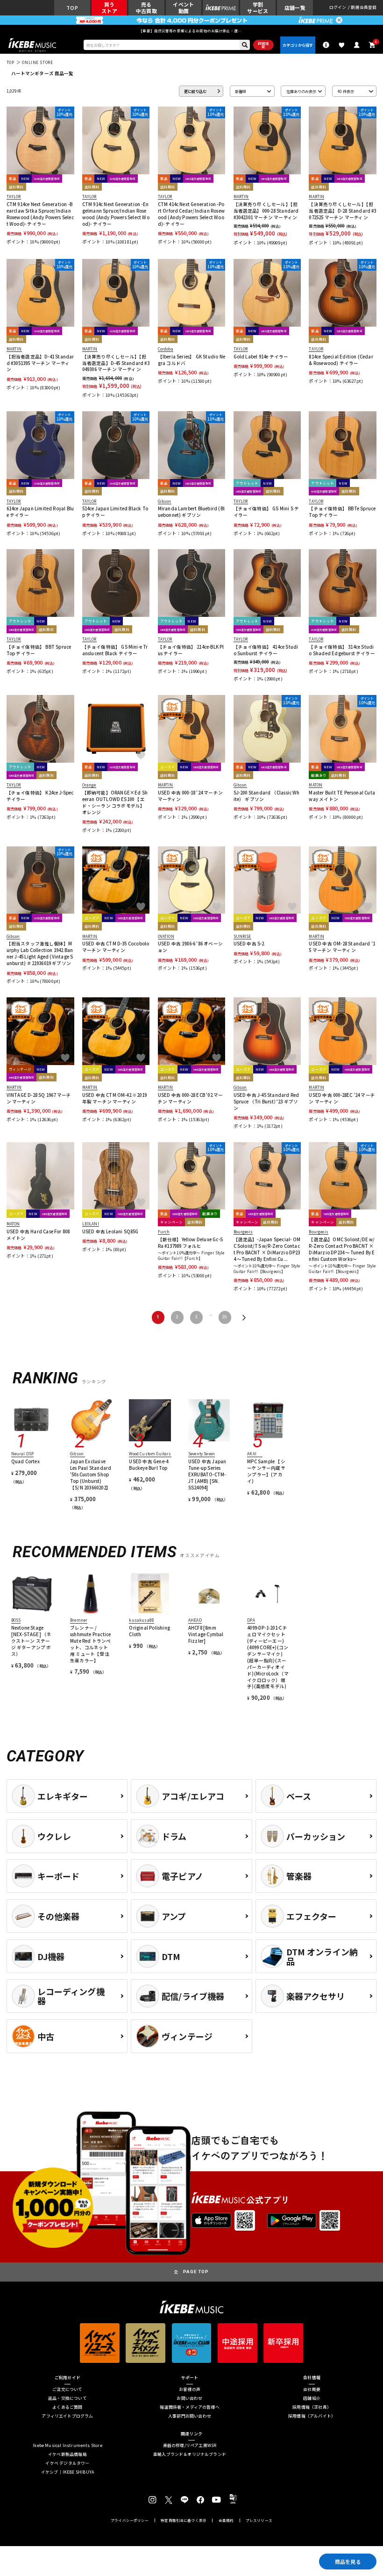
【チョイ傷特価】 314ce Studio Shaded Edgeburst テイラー (342, 650)
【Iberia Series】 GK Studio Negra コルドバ (191, 360)
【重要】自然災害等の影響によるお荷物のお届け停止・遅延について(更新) (191, 31)
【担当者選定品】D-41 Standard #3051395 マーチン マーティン (40, 363)
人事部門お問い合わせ (190, 2416)
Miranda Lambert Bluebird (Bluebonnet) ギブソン (191, 512)
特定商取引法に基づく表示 (184, 2520)
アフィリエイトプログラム (67, 2416)
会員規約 (226, 2520)
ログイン (338, 8)
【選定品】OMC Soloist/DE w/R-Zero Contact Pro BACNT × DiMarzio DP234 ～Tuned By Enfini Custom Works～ (342, 1249)
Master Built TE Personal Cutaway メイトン (342, 796)
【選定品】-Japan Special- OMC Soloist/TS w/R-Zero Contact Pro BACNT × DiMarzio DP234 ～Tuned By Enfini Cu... (267, 1249)
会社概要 (312, 2390)
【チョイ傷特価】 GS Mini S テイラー (266, 512)
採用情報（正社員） (312, 2408)
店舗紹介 (312, 2399)
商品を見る (348, 2562)
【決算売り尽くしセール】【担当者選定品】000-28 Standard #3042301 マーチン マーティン (266, 211)
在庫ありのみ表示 (301, 91)
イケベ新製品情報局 (67, 2455)
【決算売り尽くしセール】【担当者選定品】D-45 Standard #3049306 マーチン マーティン (116, 363)
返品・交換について (67, 2399)
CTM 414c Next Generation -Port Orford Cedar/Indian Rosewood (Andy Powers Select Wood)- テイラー (191, 214)
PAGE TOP (196, 2272)
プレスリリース (259, 2520)
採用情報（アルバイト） (312, 2416)
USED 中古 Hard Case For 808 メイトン (38, 1235)
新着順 (241, 91)
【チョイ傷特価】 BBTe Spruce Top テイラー (342, 512)
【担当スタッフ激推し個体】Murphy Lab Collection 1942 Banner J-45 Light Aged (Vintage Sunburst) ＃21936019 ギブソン (40, 954)
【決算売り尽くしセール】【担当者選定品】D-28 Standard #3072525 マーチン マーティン (342, 211)
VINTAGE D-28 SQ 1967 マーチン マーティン (39, 1098)
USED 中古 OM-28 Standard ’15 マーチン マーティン (342, 947)
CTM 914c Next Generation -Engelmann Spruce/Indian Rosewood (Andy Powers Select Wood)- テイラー (116, 214)
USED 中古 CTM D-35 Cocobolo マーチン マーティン (116, 947)
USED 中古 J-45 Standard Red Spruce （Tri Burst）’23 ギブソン (266, 1102)
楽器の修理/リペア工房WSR (190, 2446)
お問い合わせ (189, 2399)
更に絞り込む (195, 91)
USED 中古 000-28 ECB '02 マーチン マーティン (191, 1098)
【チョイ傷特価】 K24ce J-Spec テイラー (40, 796)
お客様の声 (190, 2390)
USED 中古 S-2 (249, 944)
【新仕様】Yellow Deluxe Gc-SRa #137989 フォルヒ (190, 1243)
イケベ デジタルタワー (67, 2464)
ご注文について (67, 2390)
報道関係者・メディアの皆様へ (190, 2408)
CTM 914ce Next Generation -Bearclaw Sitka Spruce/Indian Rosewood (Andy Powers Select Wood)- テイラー (40, 214)
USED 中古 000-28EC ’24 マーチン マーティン (342, 1098)
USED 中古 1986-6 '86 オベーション (190, 947)
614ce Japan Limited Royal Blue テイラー (40, 512)
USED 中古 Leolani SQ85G (110, 1232)
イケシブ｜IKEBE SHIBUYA (67, 2472)
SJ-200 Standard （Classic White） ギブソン (267, 796)
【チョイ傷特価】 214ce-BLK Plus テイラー (191, 650)
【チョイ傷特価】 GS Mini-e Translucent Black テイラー (115, 650)
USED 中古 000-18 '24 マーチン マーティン (190, 796)
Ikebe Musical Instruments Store (67, 2446)
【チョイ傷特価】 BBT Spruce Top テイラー (39, 650)
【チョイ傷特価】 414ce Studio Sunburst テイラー (266, 650)
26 (225, 1317)
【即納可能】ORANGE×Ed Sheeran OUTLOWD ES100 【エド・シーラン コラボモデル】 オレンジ (115, 803)
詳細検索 (263, 45)
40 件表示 (346, 91)
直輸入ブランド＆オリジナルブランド (190, 2455)
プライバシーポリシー (130, 2520)
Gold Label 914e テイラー (261, 357)
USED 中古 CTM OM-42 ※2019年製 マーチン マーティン (114, 1098)
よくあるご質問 (67, 2408)
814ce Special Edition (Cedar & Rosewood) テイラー (341, 360)
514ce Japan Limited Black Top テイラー (115, 512)
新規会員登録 (364, 8)
